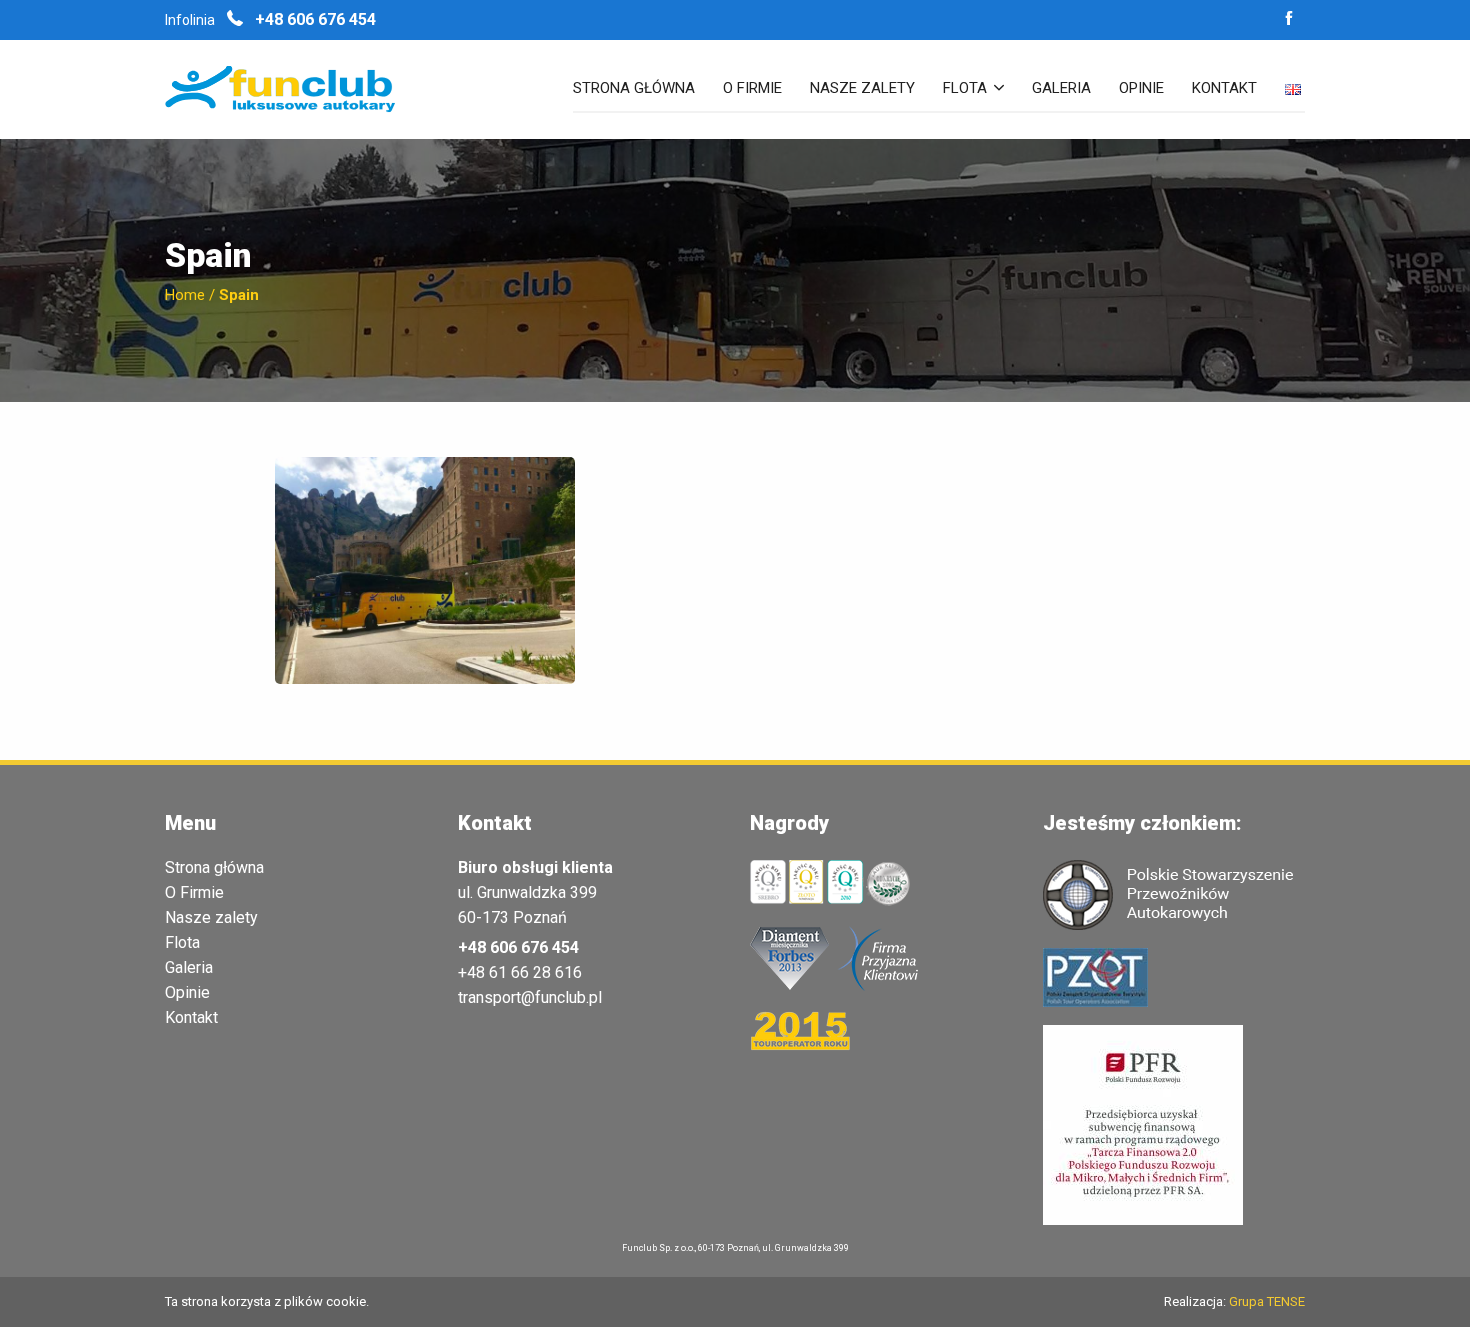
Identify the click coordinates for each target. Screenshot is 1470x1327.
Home (185, 295)
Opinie (1141, 89)
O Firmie (194, 893)
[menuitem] (634, 97)
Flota (965, 89)
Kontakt (1224, 89)
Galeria (1061, 89)
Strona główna (634, 89)
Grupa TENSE (1267, 1301)
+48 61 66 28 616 (520, 972)
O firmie (752, 89)
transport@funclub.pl (530, 997)
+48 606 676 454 (313, 19)
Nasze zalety (862, 89)
